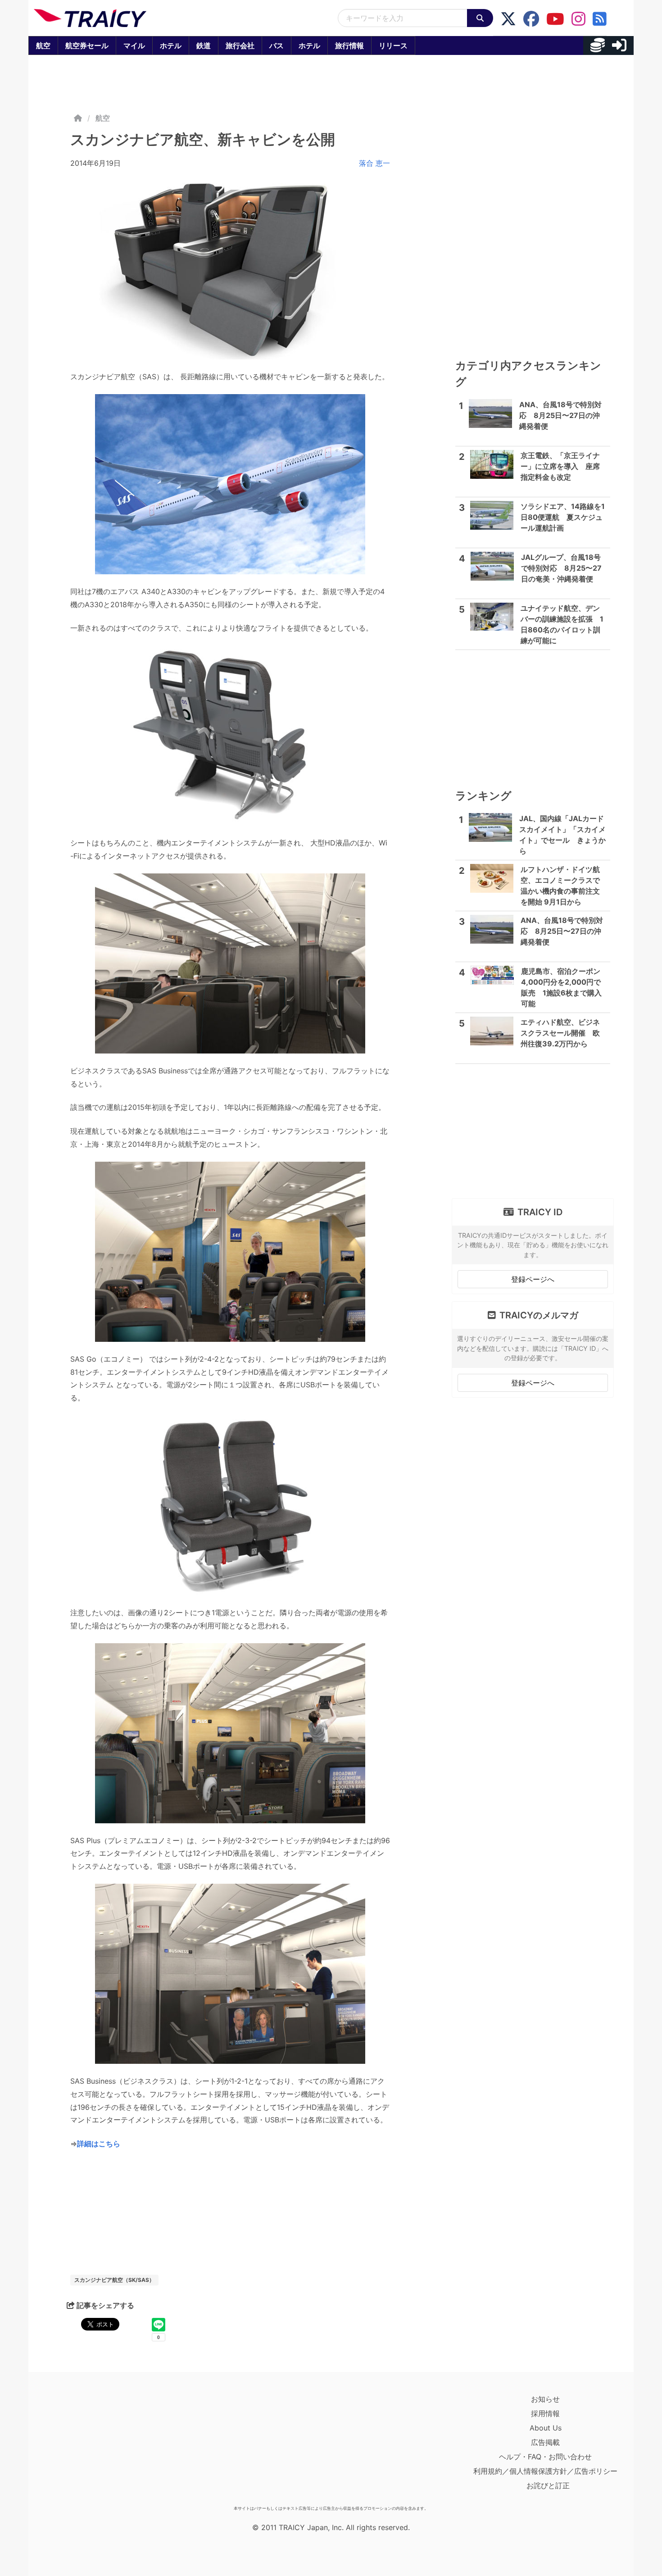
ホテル (171, 45)
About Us (546, 2428)
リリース (393, 45)
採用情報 (545, 2413)
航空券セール (87, 45)
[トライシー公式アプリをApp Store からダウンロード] (86, 2447)
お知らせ (545, 2399)
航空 (43, 45)
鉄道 (204, 45)
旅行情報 (349, 45)
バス (277, 45)
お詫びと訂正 (548, 2485)
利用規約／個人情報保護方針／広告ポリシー (545, 2471)
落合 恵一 (374, 163)
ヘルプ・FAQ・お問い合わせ (545, 2457)
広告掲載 (545, 2442)
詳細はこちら (99, 2144)
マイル (134, 45)
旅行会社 (240, 45)
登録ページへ (533, 1279)
